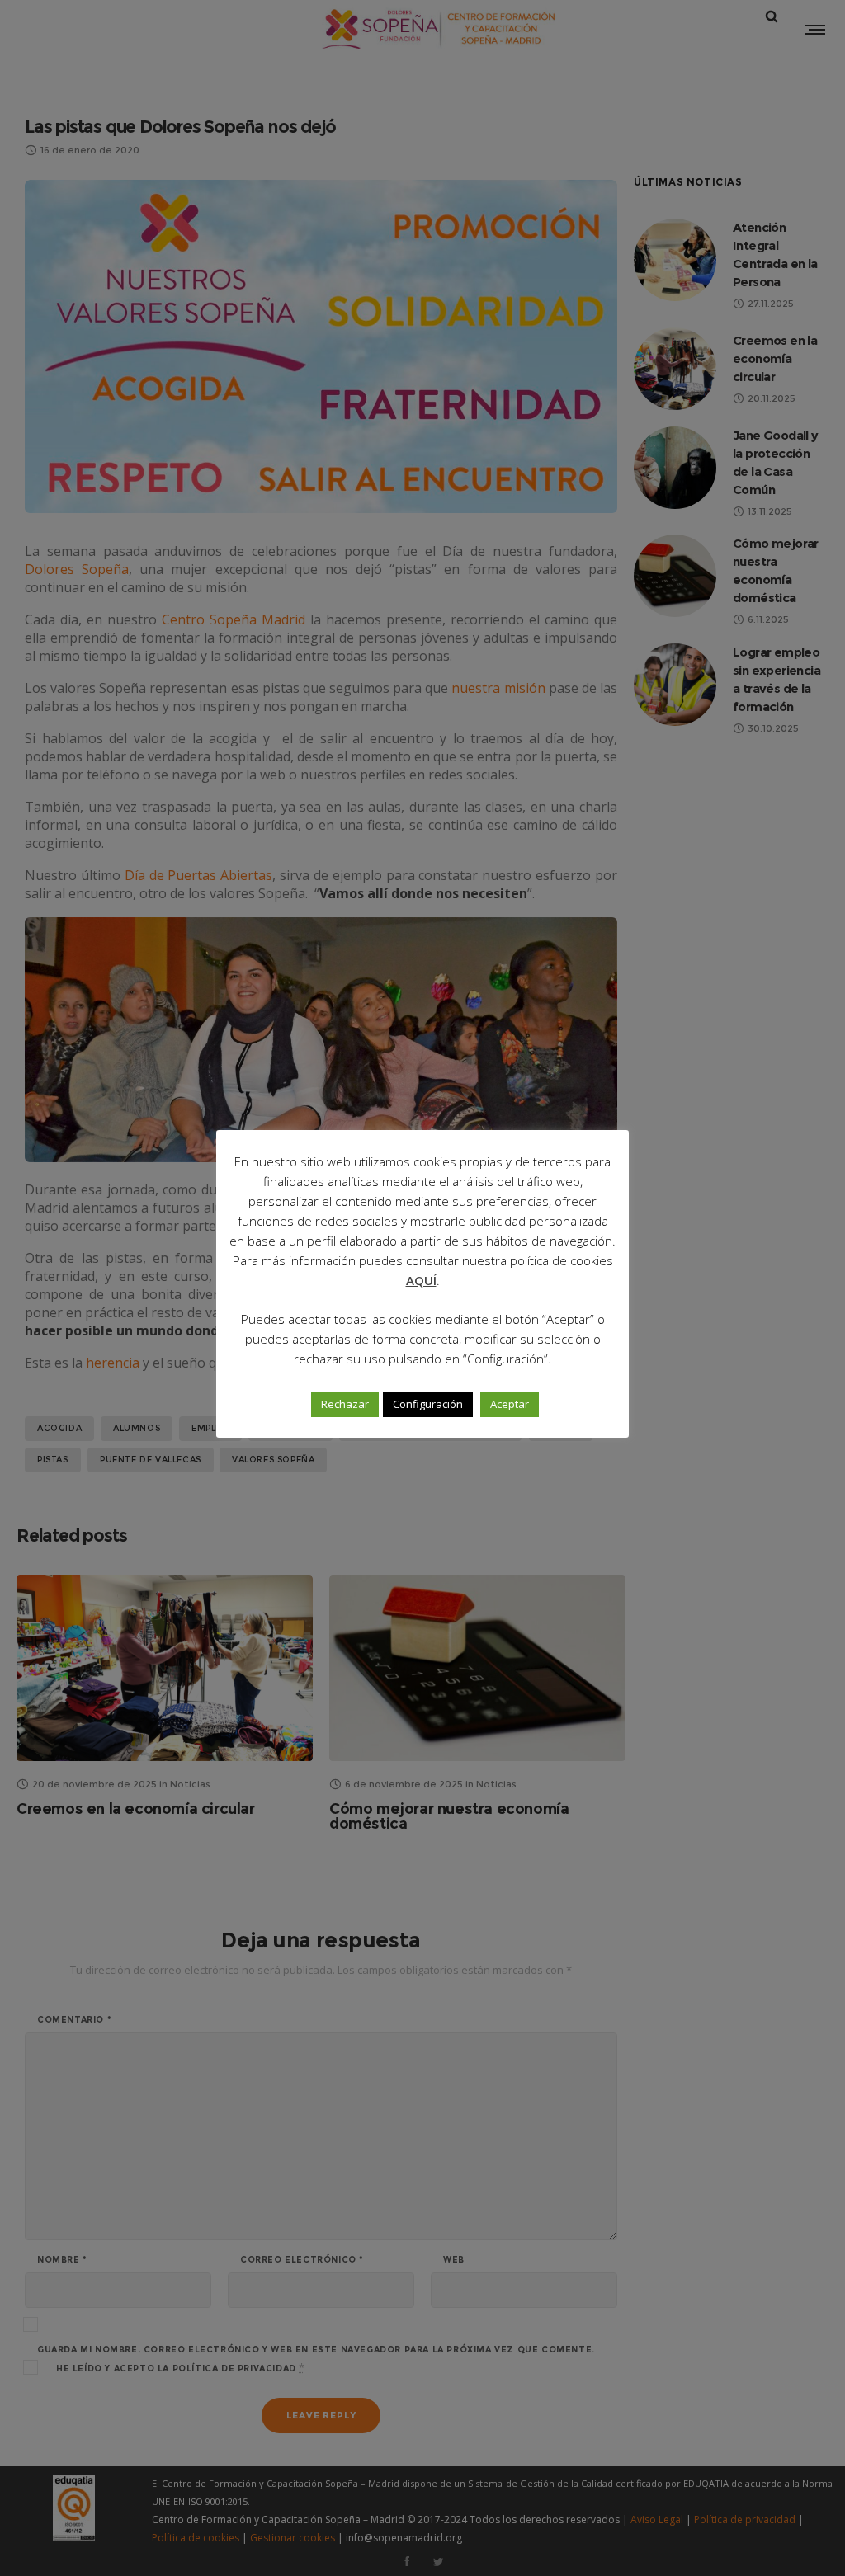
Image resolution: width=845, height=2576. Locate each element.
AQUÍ (421, 1280)
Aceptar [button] (510, 1404)
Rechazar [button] (345, 1404)
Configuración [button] (428, 1404)
